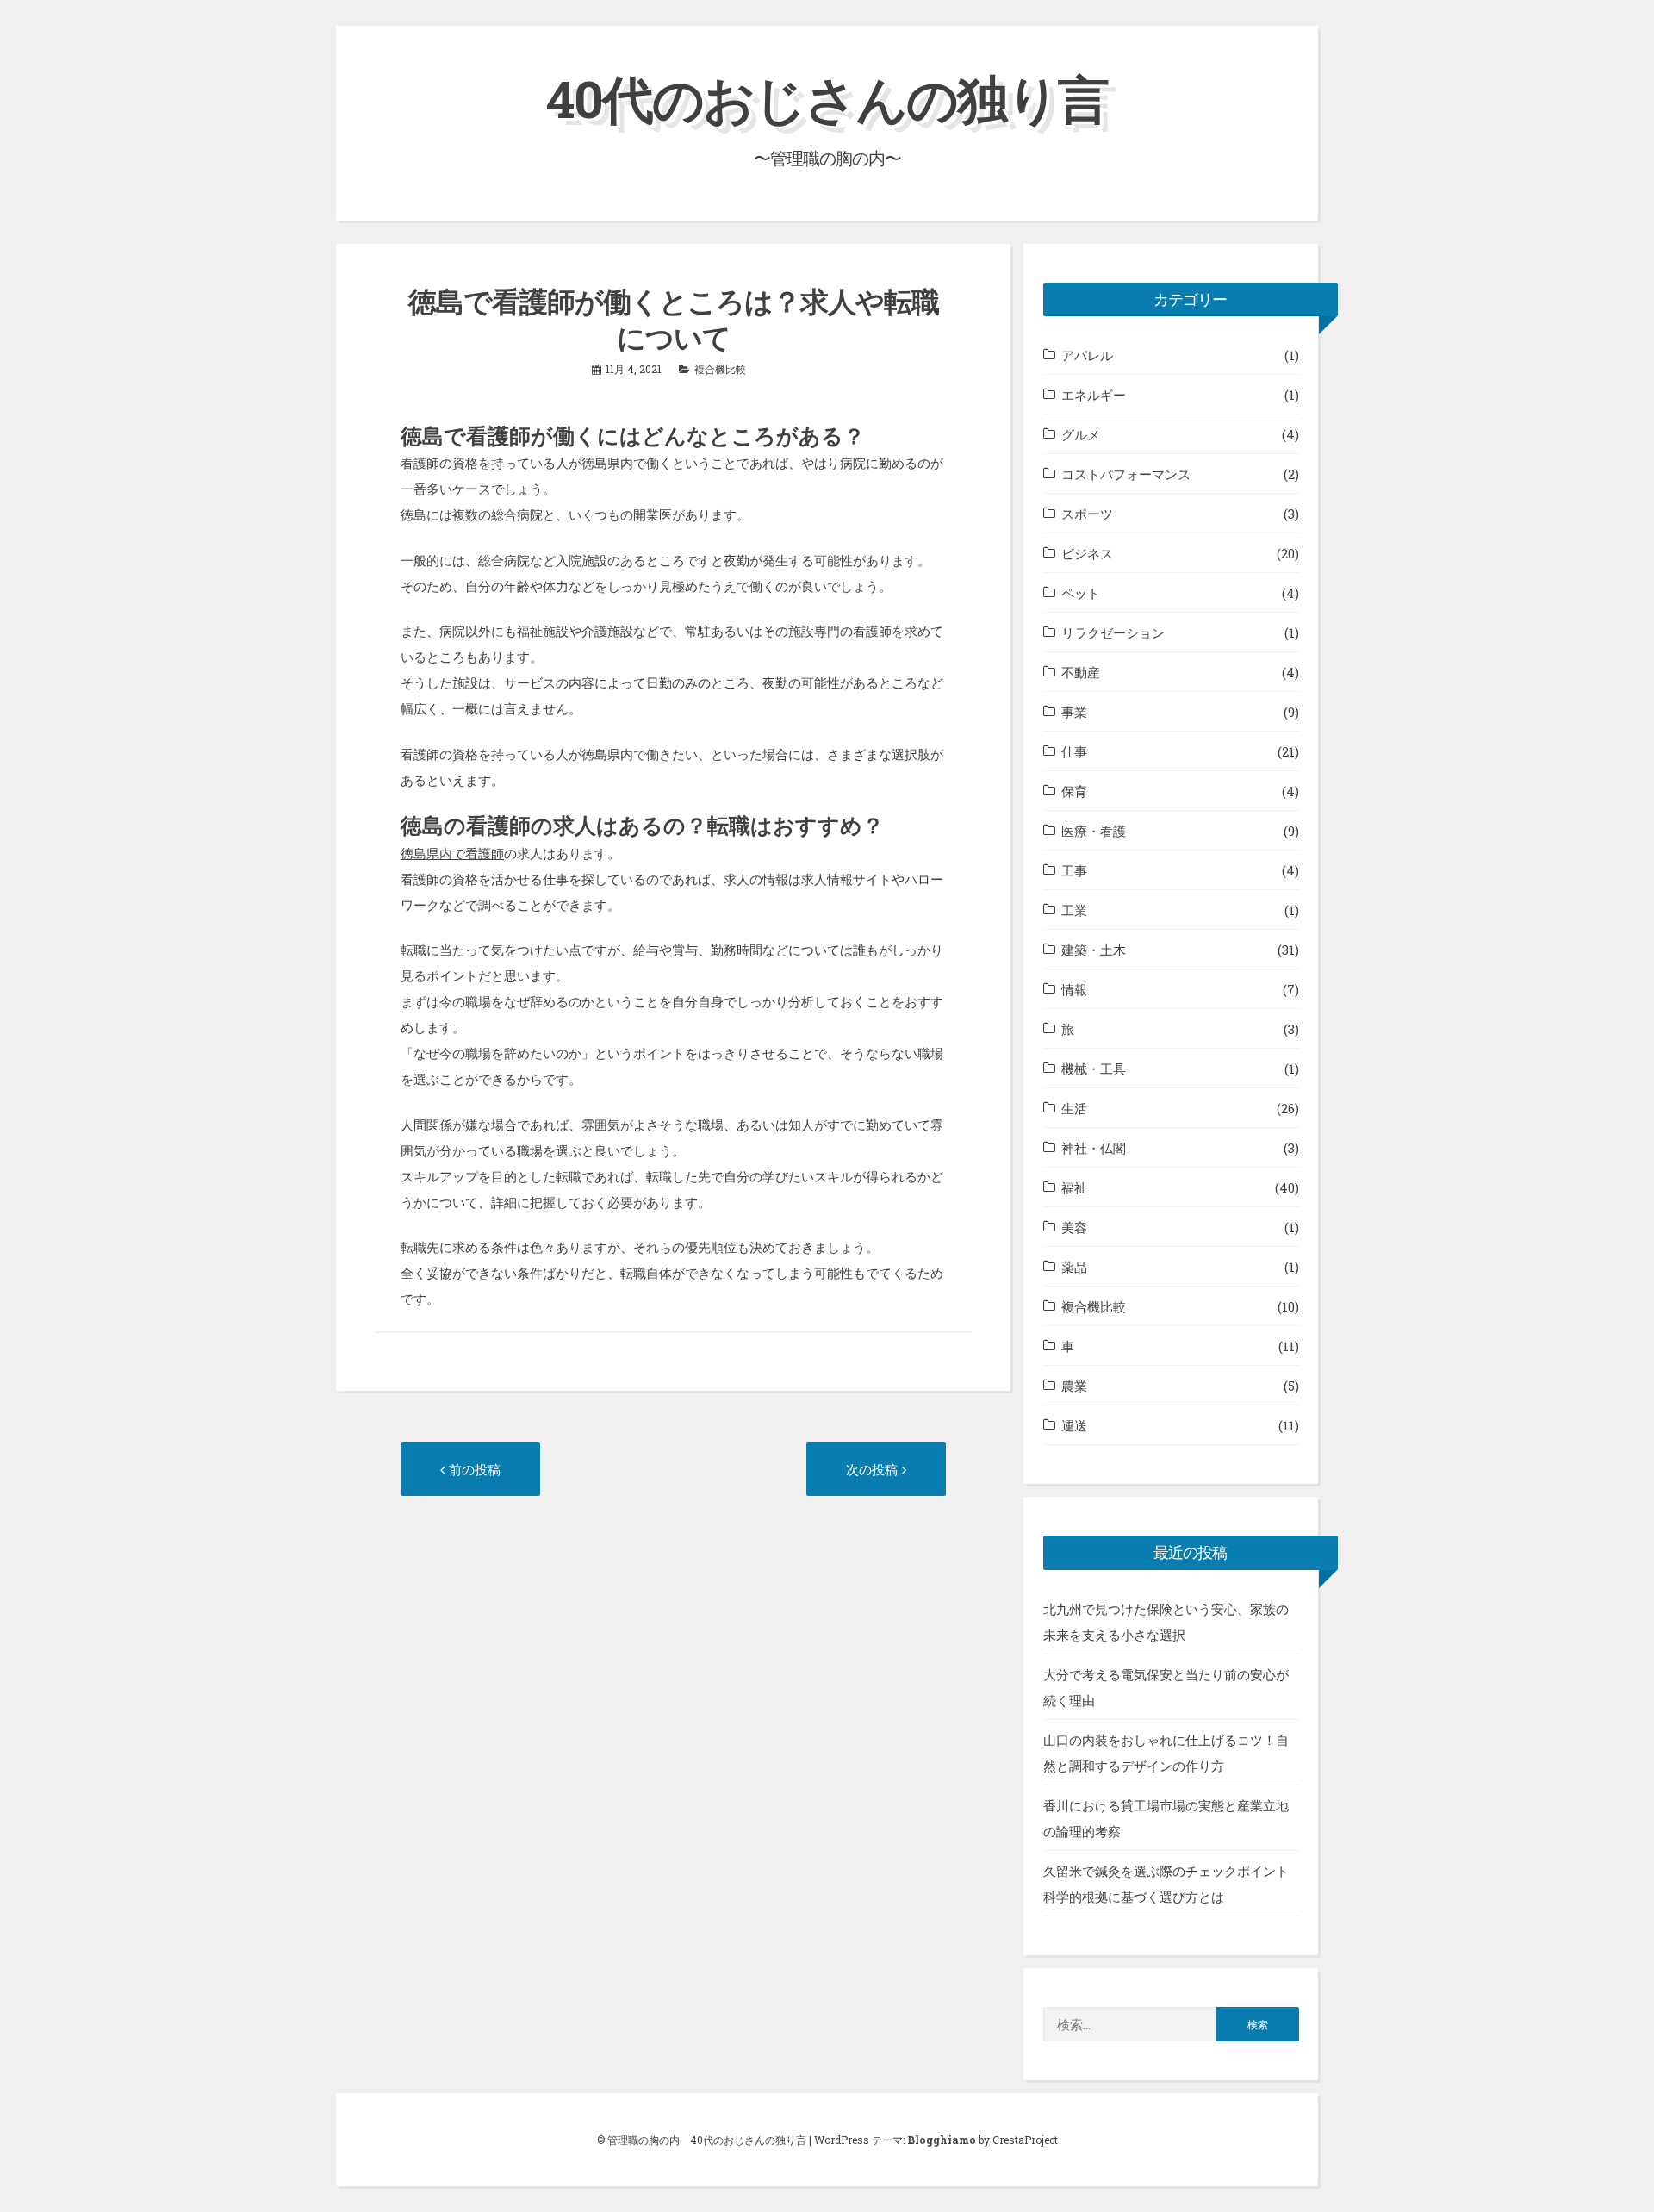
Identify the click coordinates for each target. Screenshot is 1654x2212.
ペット (1081, 593)
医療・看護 (1094, 831)
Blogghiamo (942, 2140)
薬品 (1074, 1267)
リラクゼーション (1113, 632)
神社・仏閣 (1094, 1148)
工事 (1074, 870)
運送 (1074, 1425)
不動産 (1081, 672)
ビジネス (1087, 553)
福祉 (1074, 1187)
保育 (1074, 791)
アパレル (1087, 355)
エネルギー (1094, 395)
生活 (1074, 1108)
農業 (1074, 1386)
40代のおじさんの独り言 (827, 98)
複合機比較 (720, 369)
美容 (1074, 1227)
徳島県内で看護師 (452, 853)
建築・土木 (1094, 950)
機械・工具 (1094, 1069)
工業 (1074, 910)
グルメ (1081, 434)
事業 (1074, 712)
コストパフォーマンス (1126, 474)
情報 (1074, 989)
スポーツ (1087, 514)
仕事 (1074, 751)
